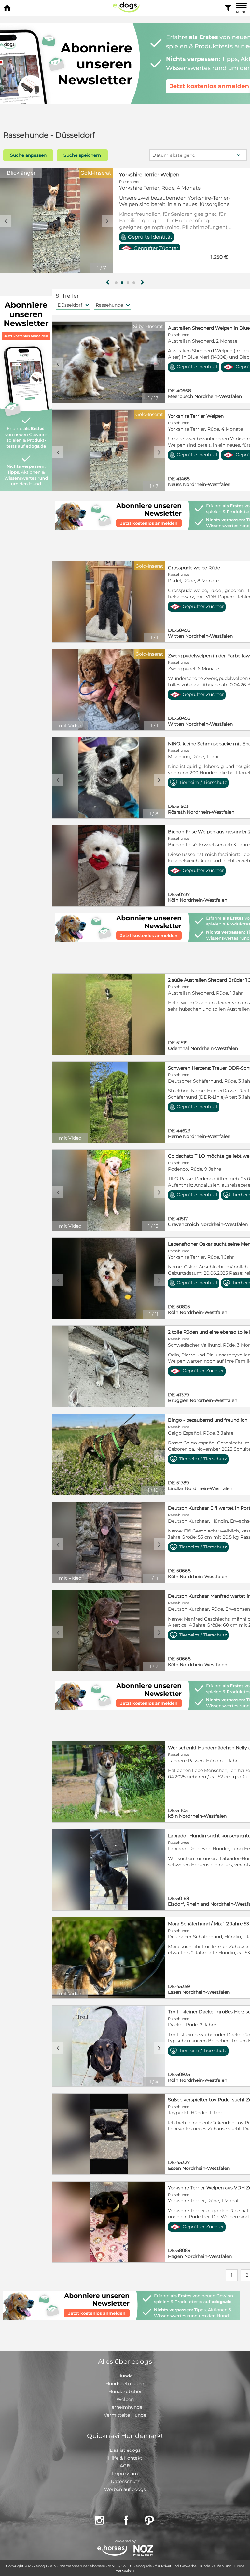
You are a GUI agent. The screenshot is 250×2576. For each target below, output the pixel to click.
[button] (116, 283)
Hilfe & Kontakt (125, 2458)
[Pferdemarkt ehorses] (112, 2551)
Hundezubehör (125, 2391)
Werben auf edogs (125, 2489)
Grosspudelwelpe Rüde (148, 175)
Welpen (125, 2399)
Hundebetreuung (125, 2384)
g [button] (108, 282)
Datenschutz (125, 2481)
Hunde (125, 2376)
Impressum (125, 2474)
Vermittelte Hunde (125, 2415)
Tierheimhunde (125, 2407)
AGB (125, 2466)
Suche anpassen (28, 155)
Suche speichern (82, 155)
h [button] (142, 282)
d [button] (159, 364)
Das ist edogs (125, 2450)
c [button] (58, 364)
